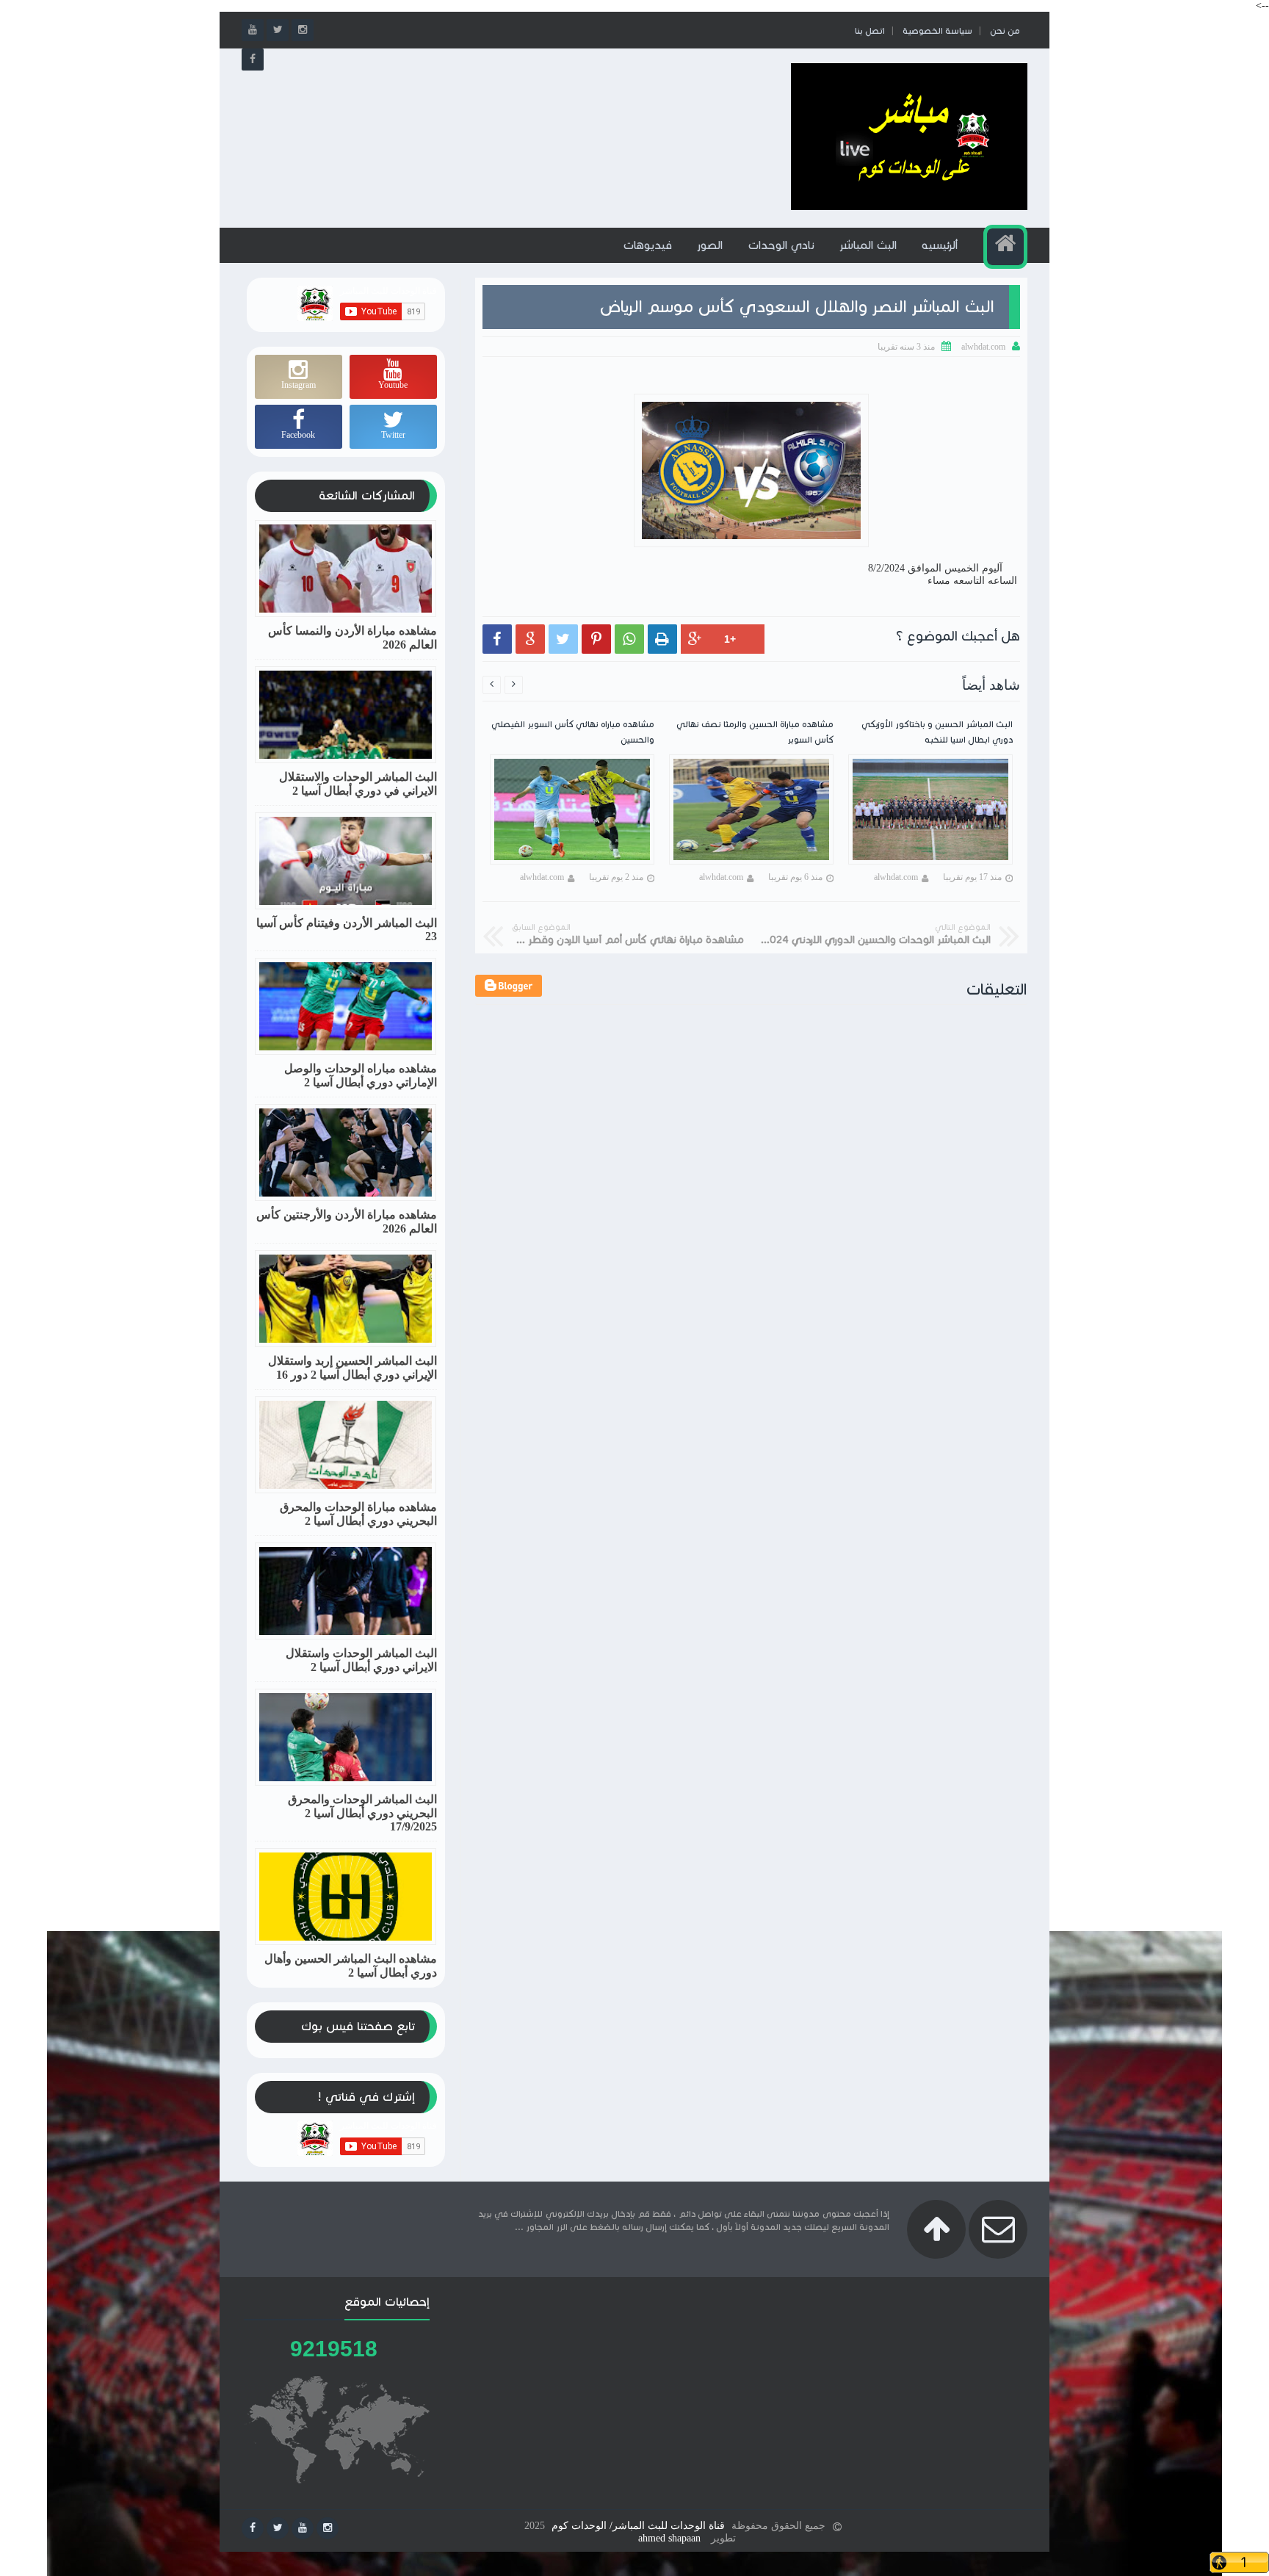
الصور (710, 245)
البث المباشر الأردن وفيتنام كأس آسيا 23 (347, 930)
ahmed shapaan (669, 2538)
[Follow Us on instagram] (328, 2528)
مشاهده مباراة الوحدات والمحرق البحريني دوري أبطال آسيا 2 (358, 1514)
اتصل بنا (870, 30)
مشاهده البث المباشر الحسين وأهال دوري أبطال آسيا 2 (351, 1966)
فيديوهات (647, 245)
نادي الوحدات (781, 245)
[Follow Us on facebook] (253, 2528)
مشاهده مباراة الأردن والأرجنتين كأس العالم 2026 (347, 1222)
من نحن (1005, 30)
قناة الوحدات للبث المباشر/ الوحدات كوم (638, 2526)
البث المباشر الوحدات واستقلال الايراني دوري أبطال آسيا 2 (361, 1660)
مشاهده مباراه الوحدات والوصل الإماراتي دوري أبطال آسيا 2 (361, 1075)
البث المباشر (868, 245)
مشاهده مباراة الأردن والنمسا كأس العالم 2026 (352, 638)
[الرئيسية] (1005, 247)
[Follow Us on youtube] (303, 2528)
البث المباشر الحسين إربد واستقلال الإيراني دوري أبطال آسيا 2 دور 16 (352, 1368)
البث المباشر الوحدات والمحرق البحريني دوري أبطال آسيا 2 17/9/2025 (362, 1813)
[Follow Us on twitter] (278, 2528)
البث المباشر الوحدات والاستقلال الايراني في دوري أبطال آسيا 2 (358, 784)
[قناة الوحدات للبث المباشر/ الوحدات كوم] (909, 207)
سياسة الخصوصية (937, 30)
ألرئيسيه (940, 245)
